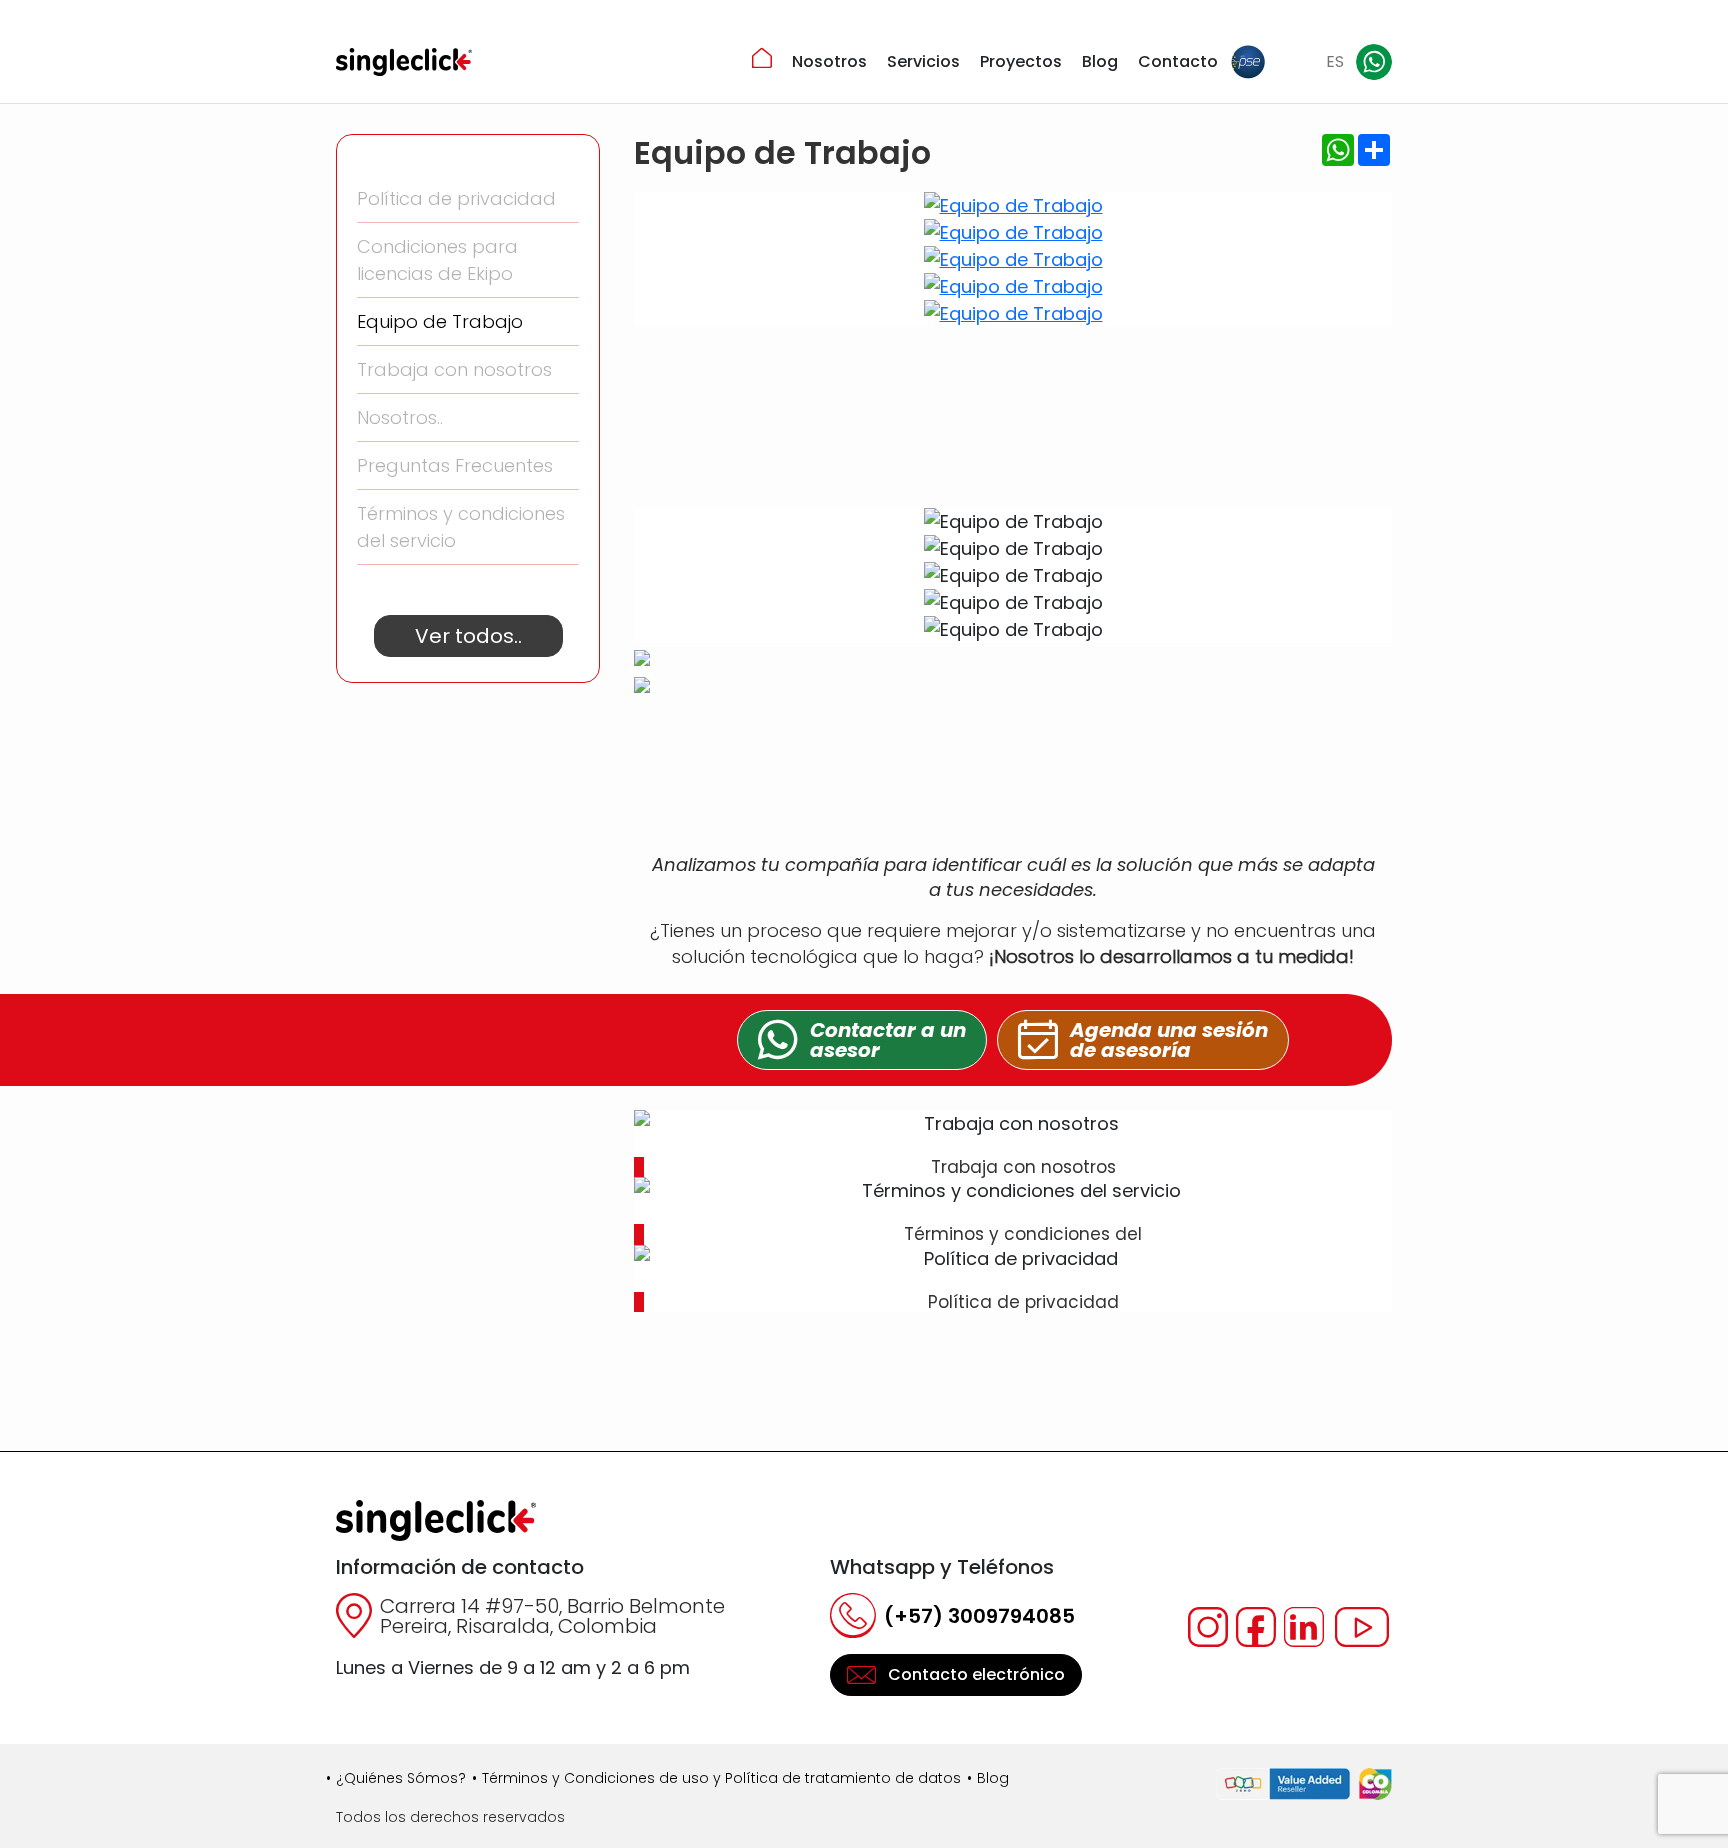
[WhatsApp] (1374, 62)
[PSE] (1248, 62)
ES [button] (1335, 61)
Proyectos (1021, 61)
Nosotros (829, 61)
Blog (1100, 61)
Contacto (1178, 61)
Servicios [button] (923, 61)
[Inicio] (762, 58)
